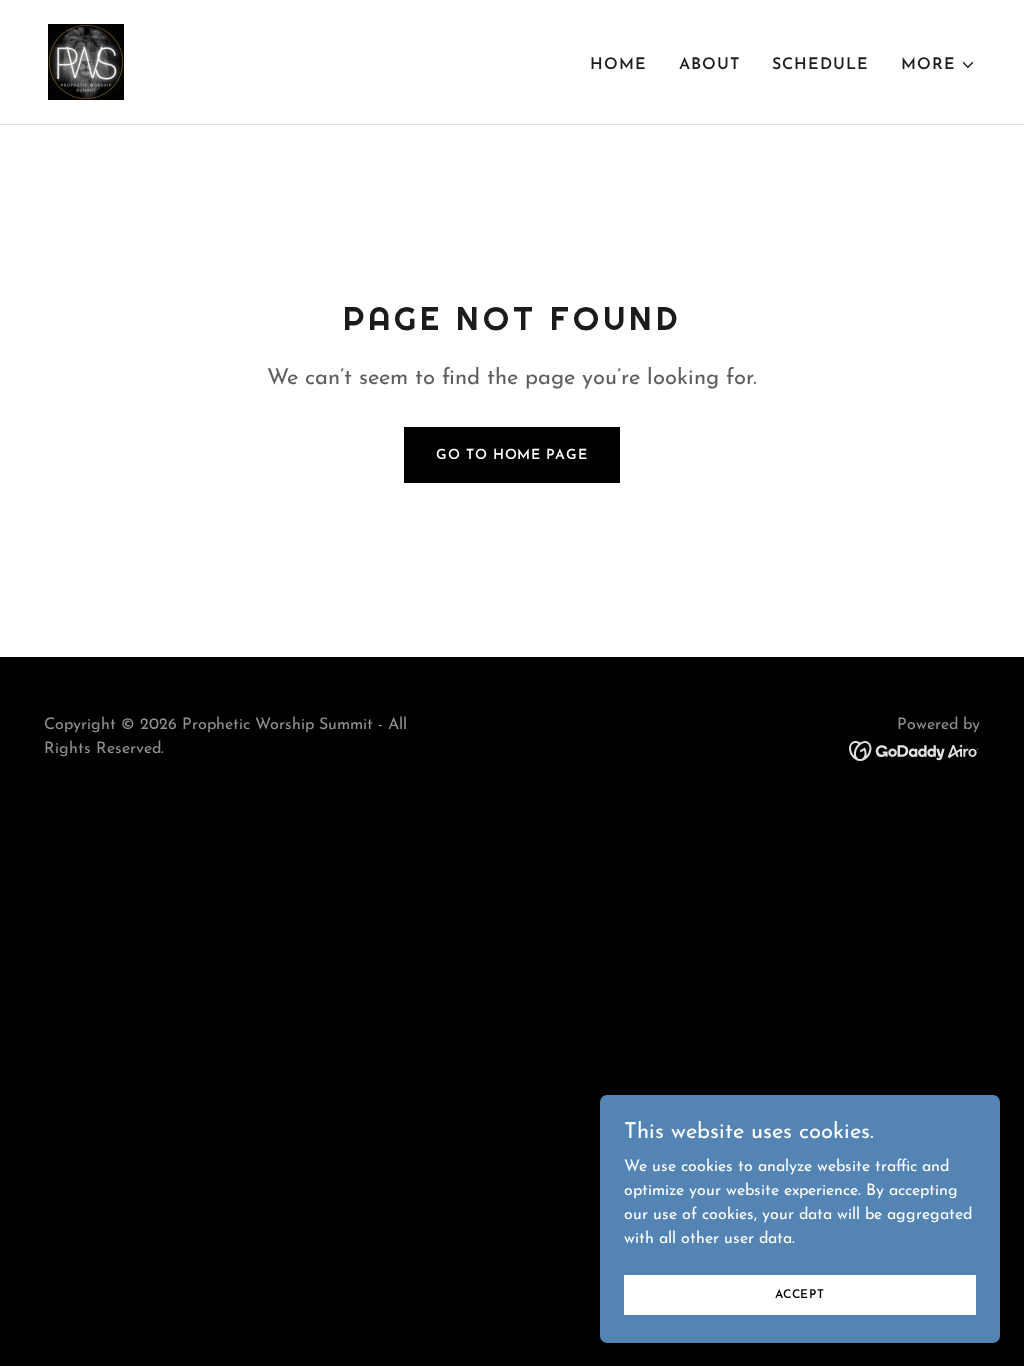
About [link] (709, 65)
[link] (86, 61)
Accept (800, 1294)
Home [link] (618, 65)
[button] (938, 65)
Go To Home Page (511, 455)
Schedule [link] (820, 65)
